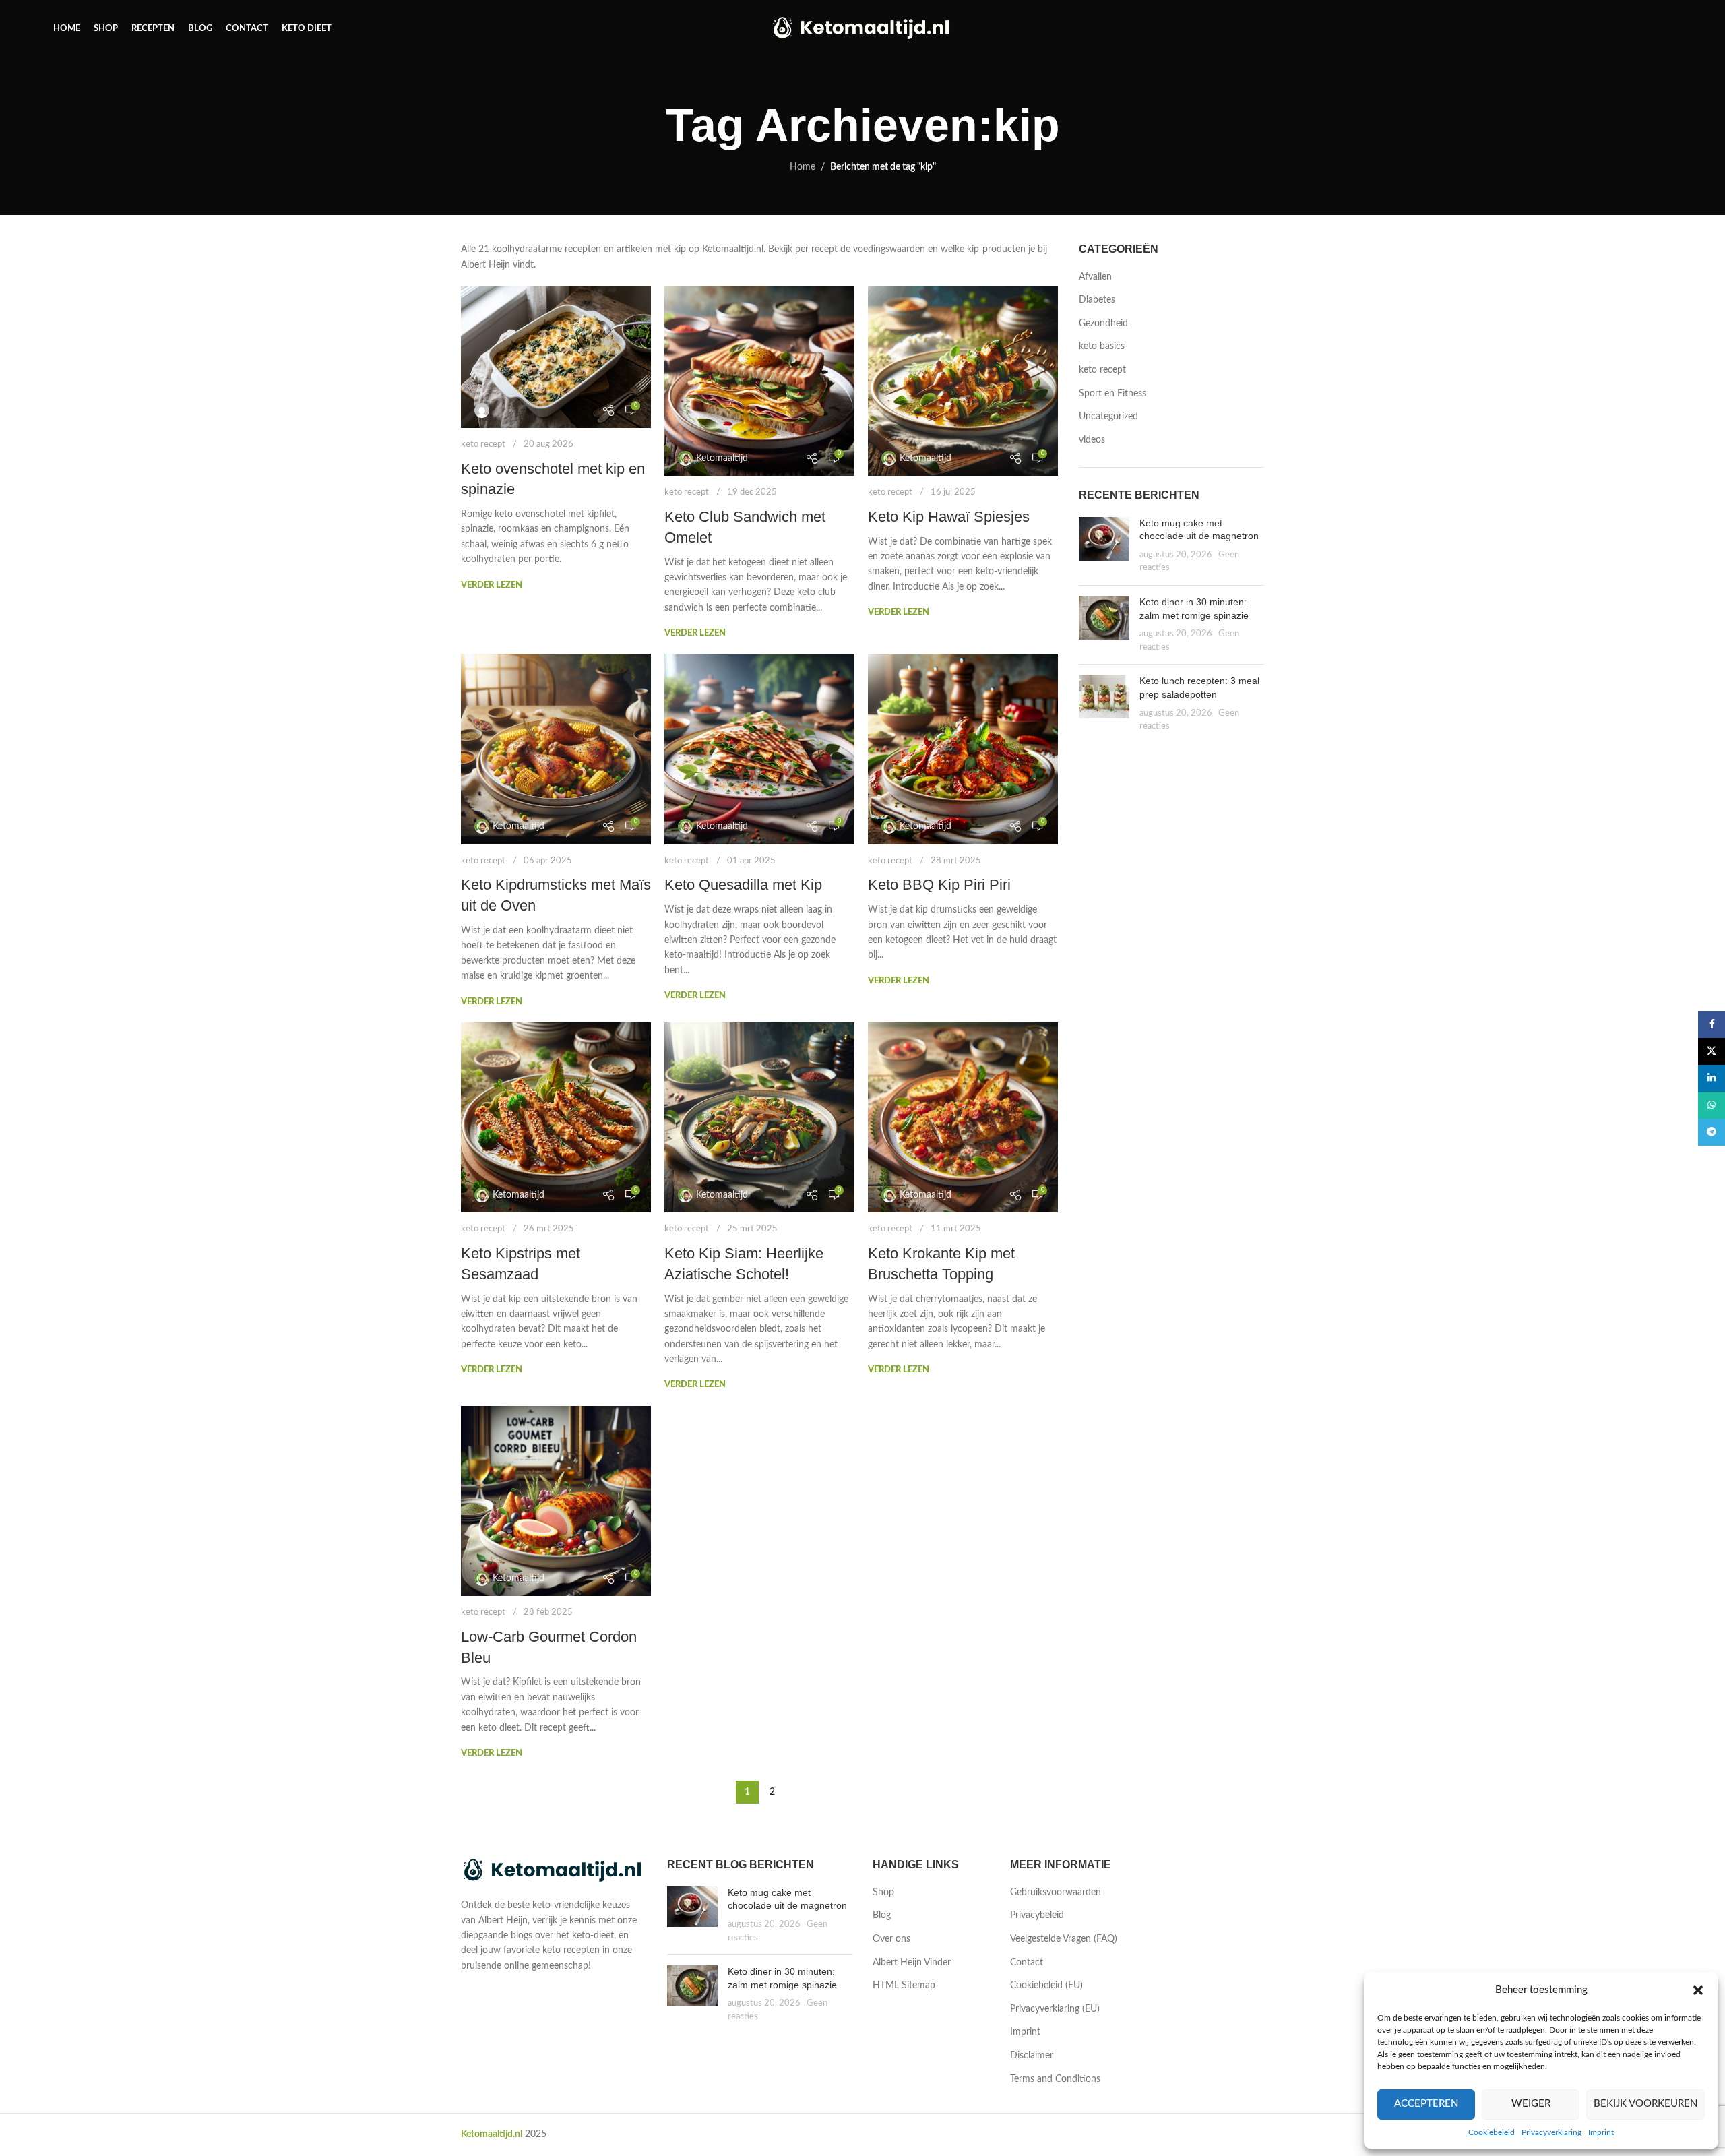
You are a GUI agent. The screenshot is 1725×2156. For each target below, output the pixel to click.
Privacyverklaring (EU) (1055, 2009)
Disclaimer (1032, 2056)
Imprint (1601, 2132)
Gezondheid (1103, 324)
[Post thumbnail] (1104, 546)
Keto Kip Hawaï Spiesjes (949, 517)
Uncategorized (1108, 417)
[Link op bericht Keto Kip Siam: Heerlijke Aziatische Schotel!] (759, 1117)
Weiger (1531, 2104)
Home (803, 167)
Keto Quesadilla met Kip (743, 885)
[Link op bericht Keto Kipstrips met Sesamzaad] (556, 1117)
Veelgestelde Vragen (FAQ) (1064, 1939)
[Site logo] (863, 28)
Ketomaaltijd (722, 458)
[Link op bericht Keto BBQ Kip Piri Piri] (963, 749)
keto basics (1102, 346)
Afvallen (1095, 277)
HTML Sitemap (904, 1985)
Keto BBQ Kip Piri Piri (939, 885)
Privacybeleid (1037, 1915)
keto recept (483, 444)
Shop (883, 1892)
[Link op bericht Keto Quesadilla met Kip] (759, 749)
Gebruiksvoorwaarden (1056, 1892)
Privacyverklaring (1551, 2132)
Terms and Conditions (1055, 2079)
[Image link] (554, 1871)
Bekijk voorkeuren (1645, 2104)
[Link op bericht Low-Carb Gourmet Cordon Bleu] (556, 1501)
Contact (1027, 1963)
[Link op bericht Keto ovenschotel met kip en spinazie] (556, 357)
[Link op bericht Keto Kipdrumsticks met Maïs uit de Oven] (556, 749)
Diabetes (1097, 300)
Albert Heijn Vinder (912, 1963)
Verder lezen (492, 585)
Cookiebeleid (1492, 2132)
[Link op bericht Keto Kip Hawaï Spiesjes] (963, 381)
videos (1092, 440)
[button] (1698, 1990)
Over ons (891, 1939)
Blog (882, 1915)
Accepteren (1426, 2104)
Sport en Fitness (1112, 394)
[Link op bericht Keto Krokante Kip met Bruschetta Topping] (963, 1117)
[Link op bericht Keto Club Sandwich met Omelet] (759, 381)
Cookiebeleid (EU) (1046, 1985)
